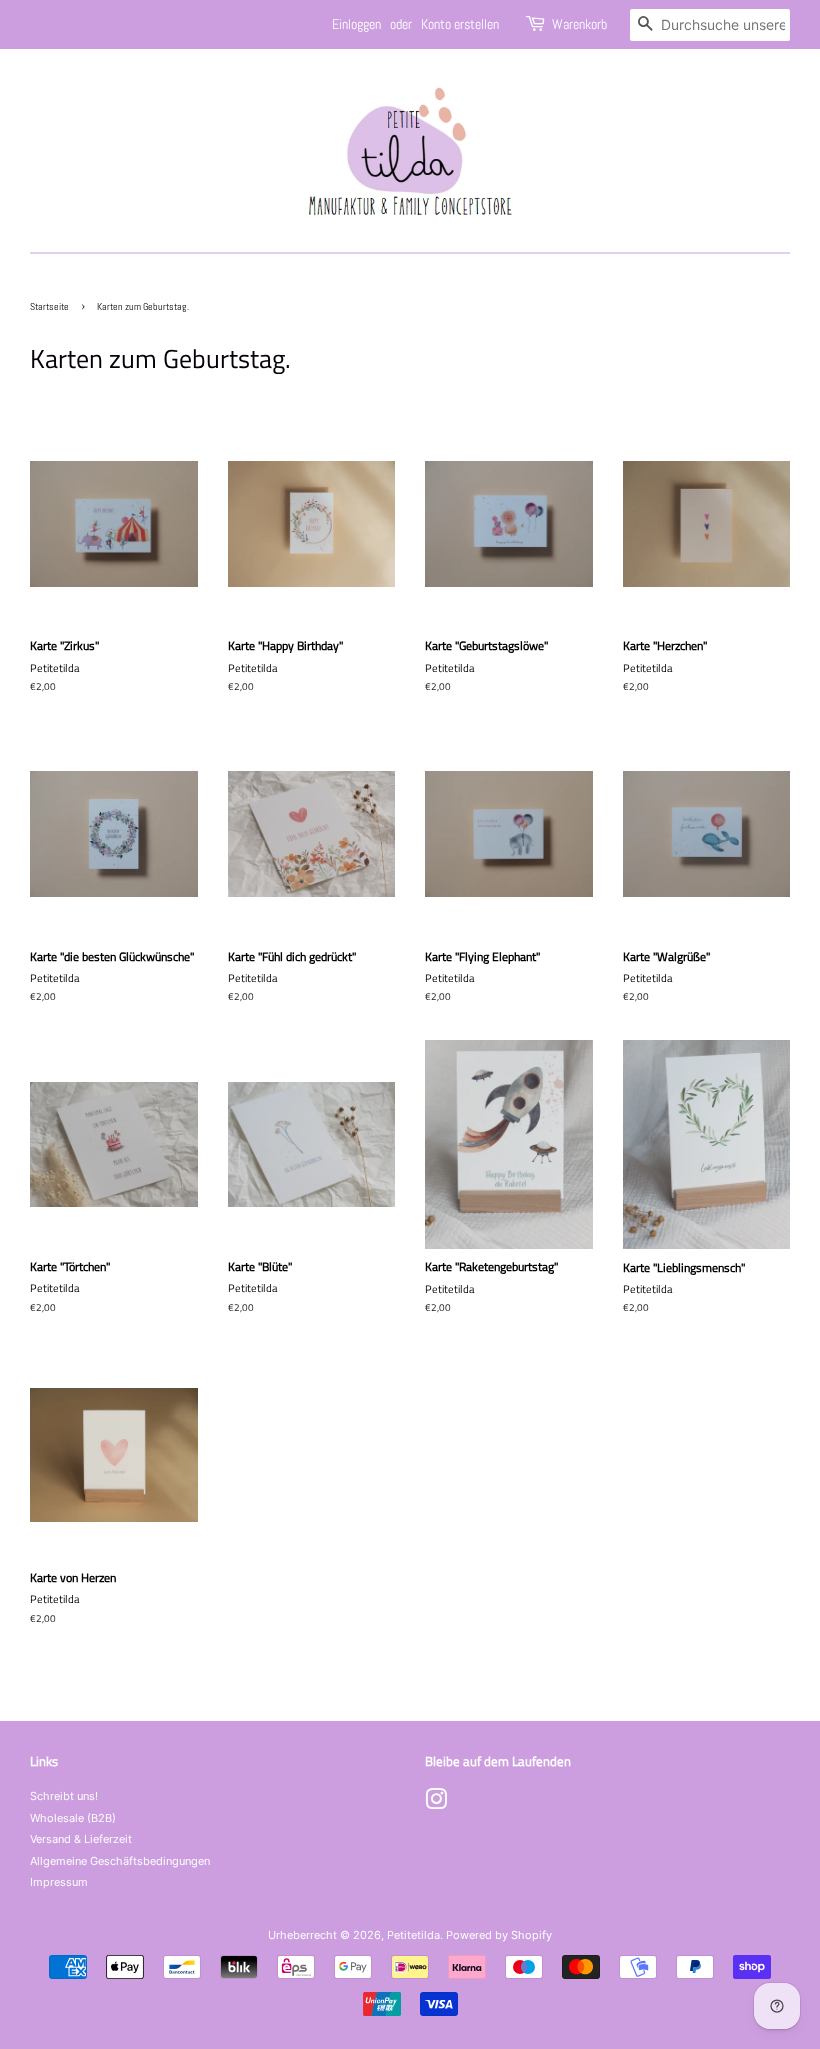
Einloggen (356, 24)
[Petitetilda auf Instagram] (436, 1804)
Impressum (59, 1882)
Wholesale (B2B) (73, 1818)
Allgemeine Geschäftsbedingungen (120, 1861)
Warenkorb (579, 24)
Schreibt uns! (64, 1796)
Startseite (49, 306)
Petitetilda (413, 1935)
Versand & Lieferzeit (81, 1839)
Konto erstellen (460, 24)
